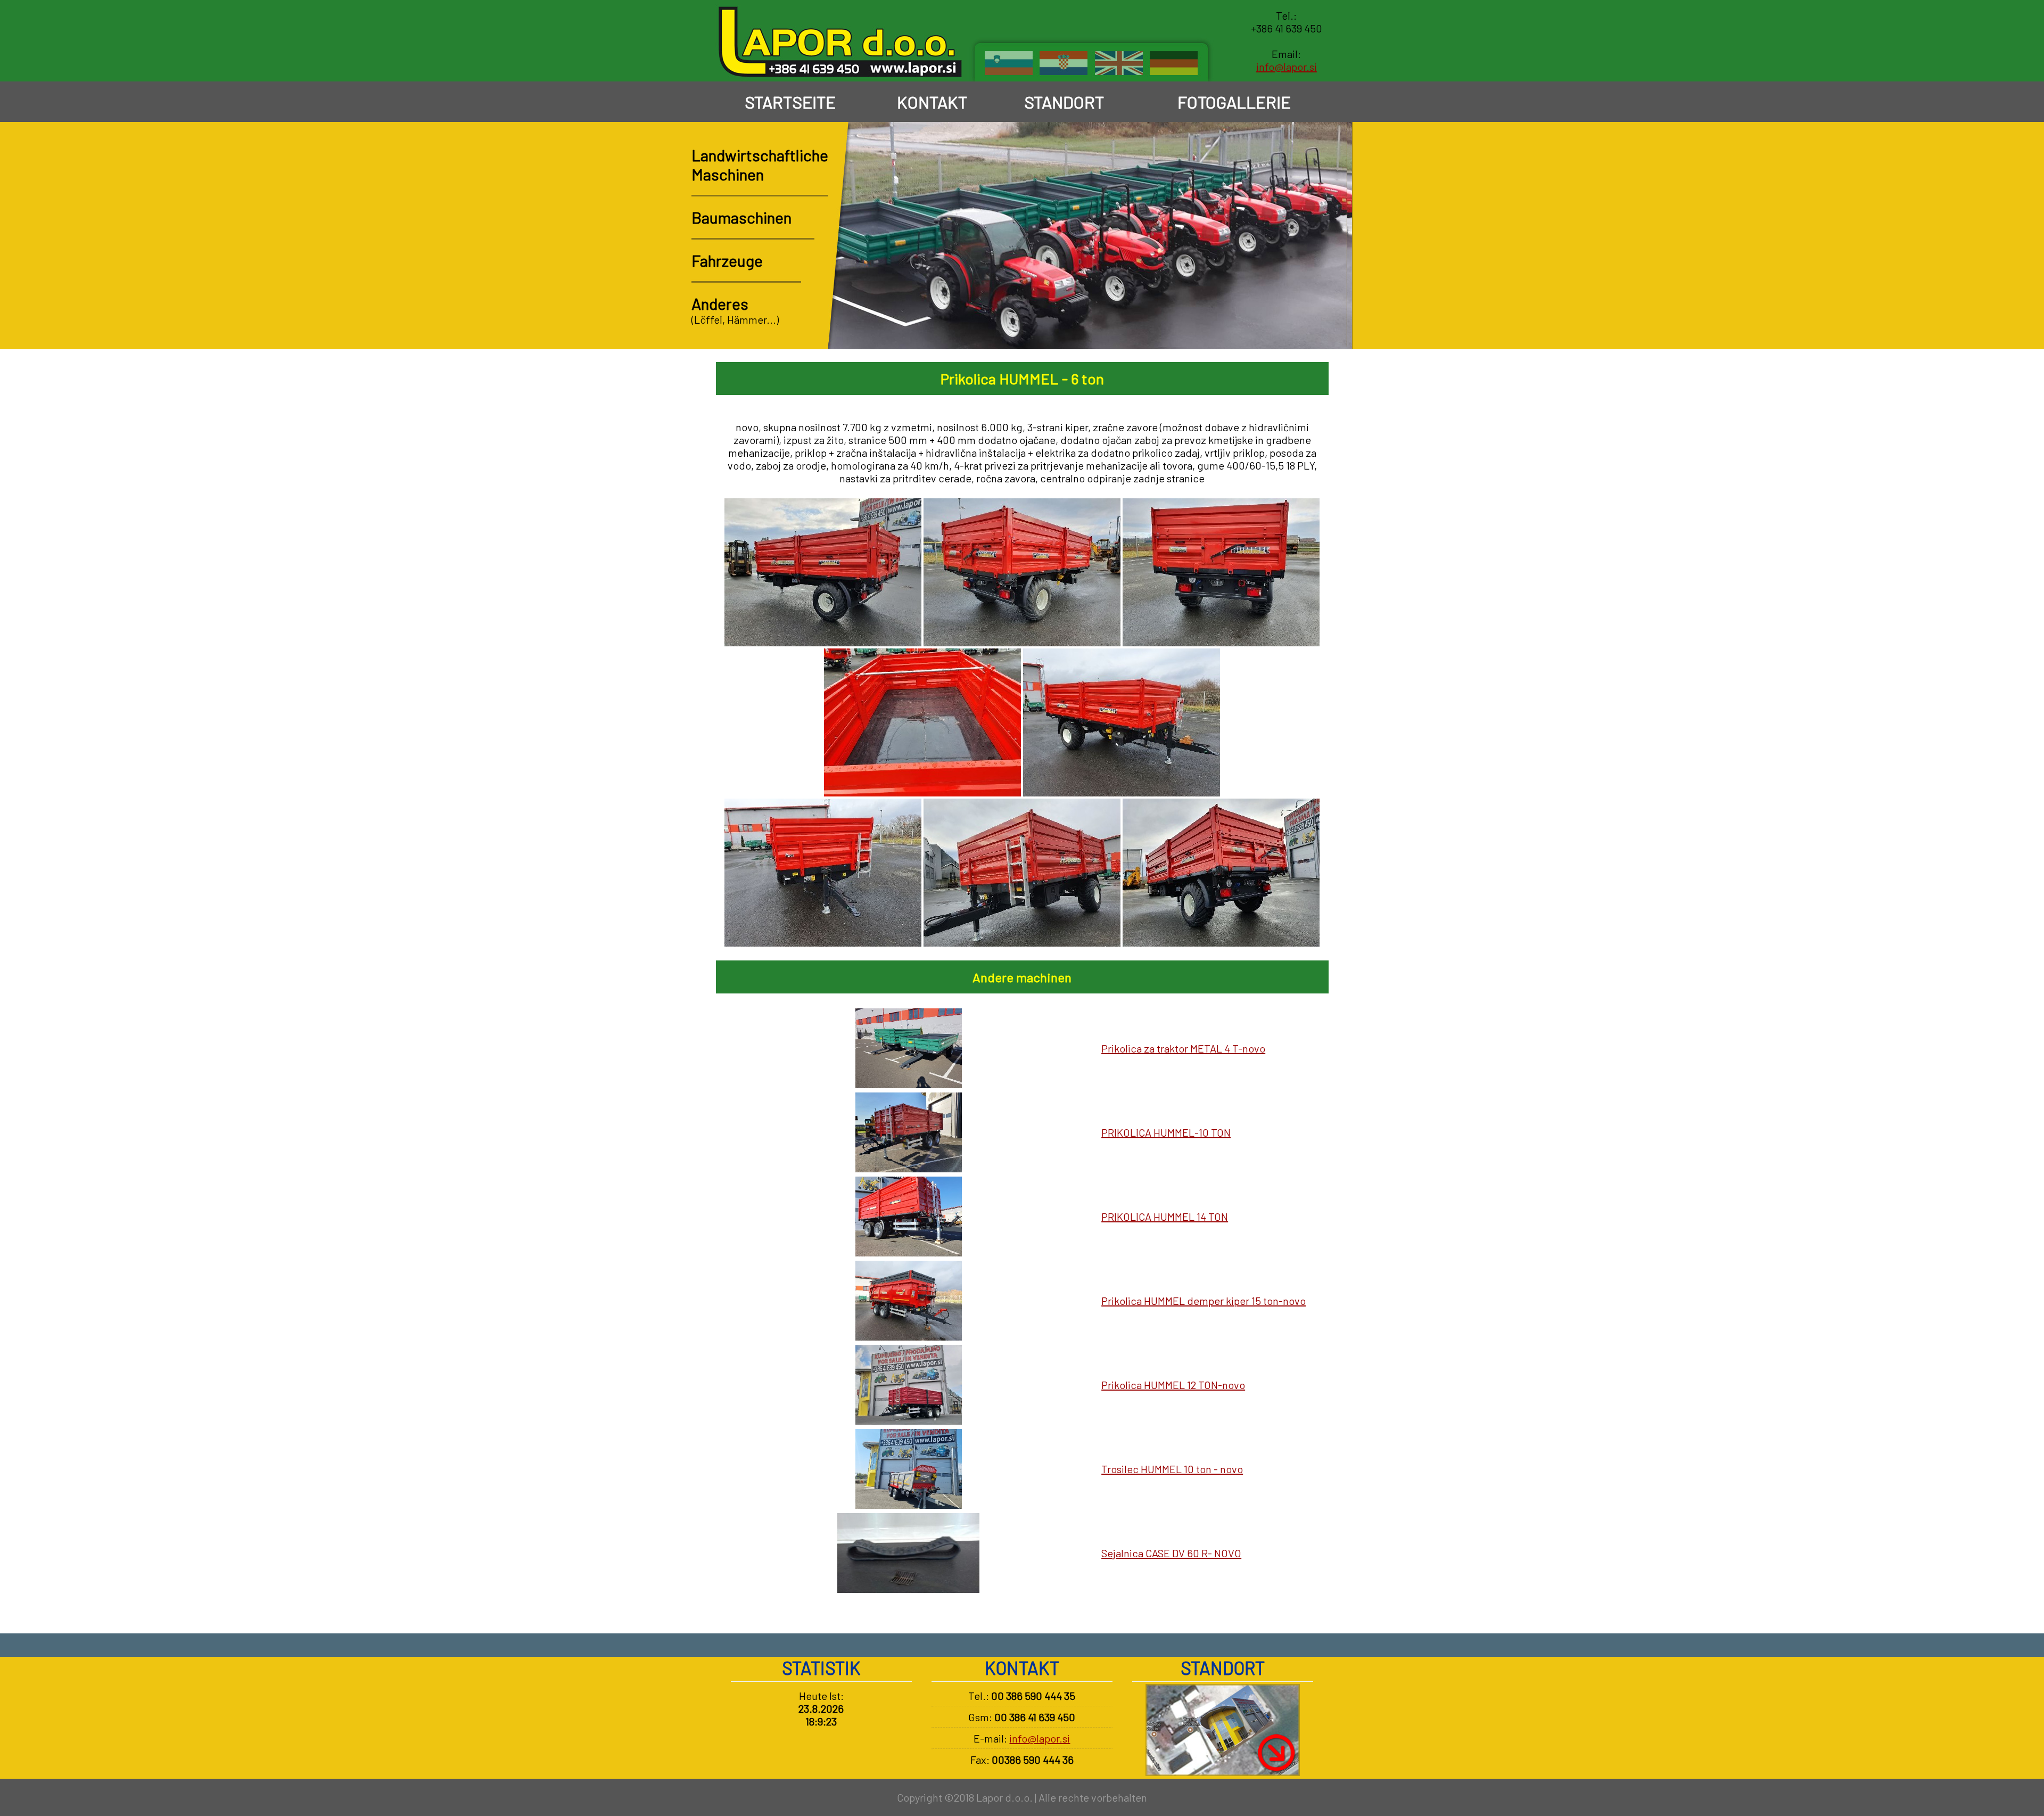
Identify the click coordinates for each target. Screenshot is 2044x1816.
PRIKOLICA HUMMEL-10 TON (1166, 1132)
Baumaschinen (741, 217)
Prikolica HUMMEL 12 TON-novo (1173, 1385)
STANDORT (1064, 102)
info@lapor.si (1287, 67)
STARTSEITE (790, 102)
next (1333, 329)
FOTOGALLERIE (1234, 102)
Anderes (720, 303)
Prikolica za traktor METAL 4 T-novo (1183, 1048)
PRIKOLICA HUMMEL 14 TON (1165, 1217)
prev (1303, 329)
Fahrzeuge (727, 260)
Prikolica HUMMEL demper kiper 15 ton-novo (1204, 1301)
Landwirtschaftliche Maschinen (760, 165)
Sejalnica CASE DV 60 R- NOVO (1171, 1553)
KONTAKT (932, 102)
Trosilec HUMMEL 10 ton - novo (1172, 1469)
